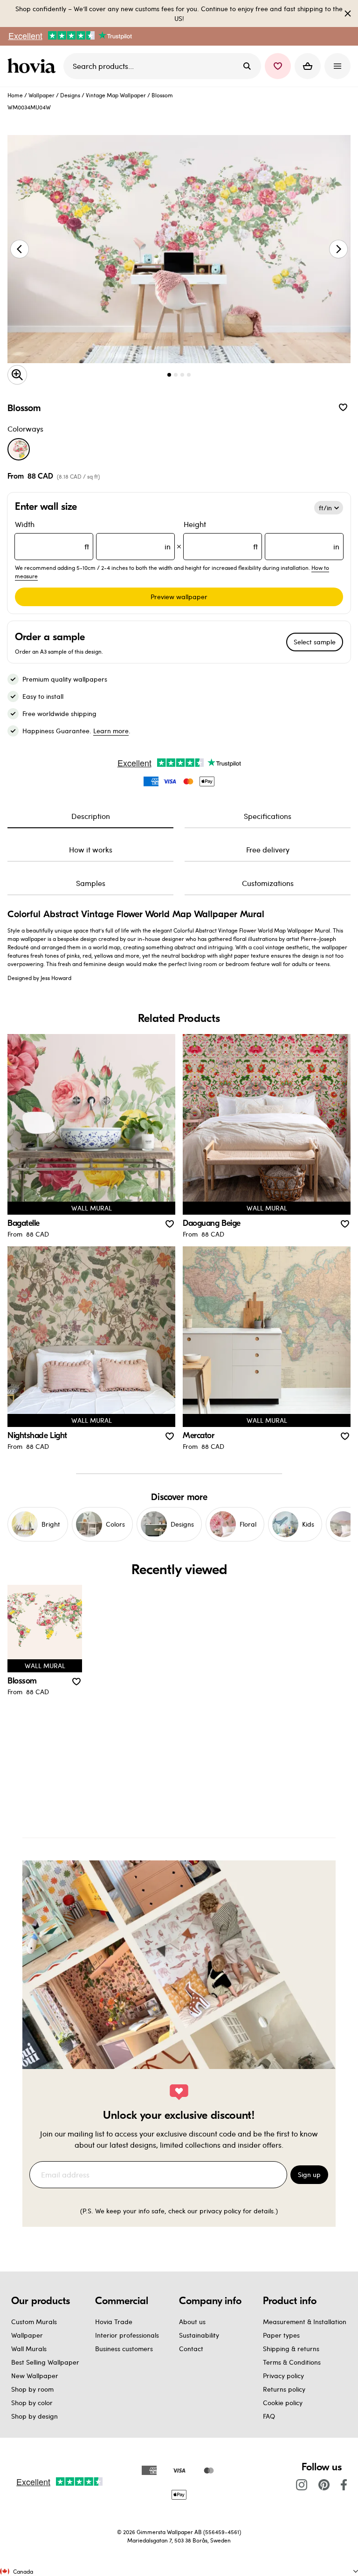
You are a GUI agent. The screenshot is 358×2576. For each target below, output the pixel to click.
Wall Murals (29, 2349)
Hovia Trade (114, 2322)
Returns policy (284, 2389)
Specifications (268, 816)
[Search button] (247, 66)
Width (93, 535)
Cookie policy (283, 2403)
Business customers (124, 2349)
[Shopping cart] (308, 66)
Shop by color (32, 2403)
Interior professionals (127, 2335)
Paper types (281, 2335)
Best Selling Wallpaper (45, 2362)
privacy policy (220, 2211)
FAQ (269, 2416)
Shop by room (32, 2389)
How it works (91, 849)
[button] (278, 66)
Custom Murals (34, 2322)
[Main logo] (34, 66)
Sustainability (199, 2335)
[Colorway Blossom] (19, 449)
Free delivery (268, 849)
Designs (70, 95)
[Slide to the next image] (338, 249)
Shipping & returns (291, 2349)
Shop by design (34, 2416)
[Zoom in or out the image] (17, 375)
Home (15, 95)
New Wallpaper (35, 2376)
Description (91, 816)
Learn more (111, 731)
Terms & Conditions (292, 2362)
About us (192, 2322)
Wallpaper (41, 95)
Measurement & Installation (305, 2322)
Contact (191, 2349)
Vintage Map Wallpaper (116, 95)
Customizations (268, 883)
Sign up (309, 2174)
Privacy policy (283, 2376)
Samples (91, 883)
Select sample (315, 642)
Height (262, 535)
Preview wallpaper (179, 597)
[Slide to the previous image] (20, 249)
